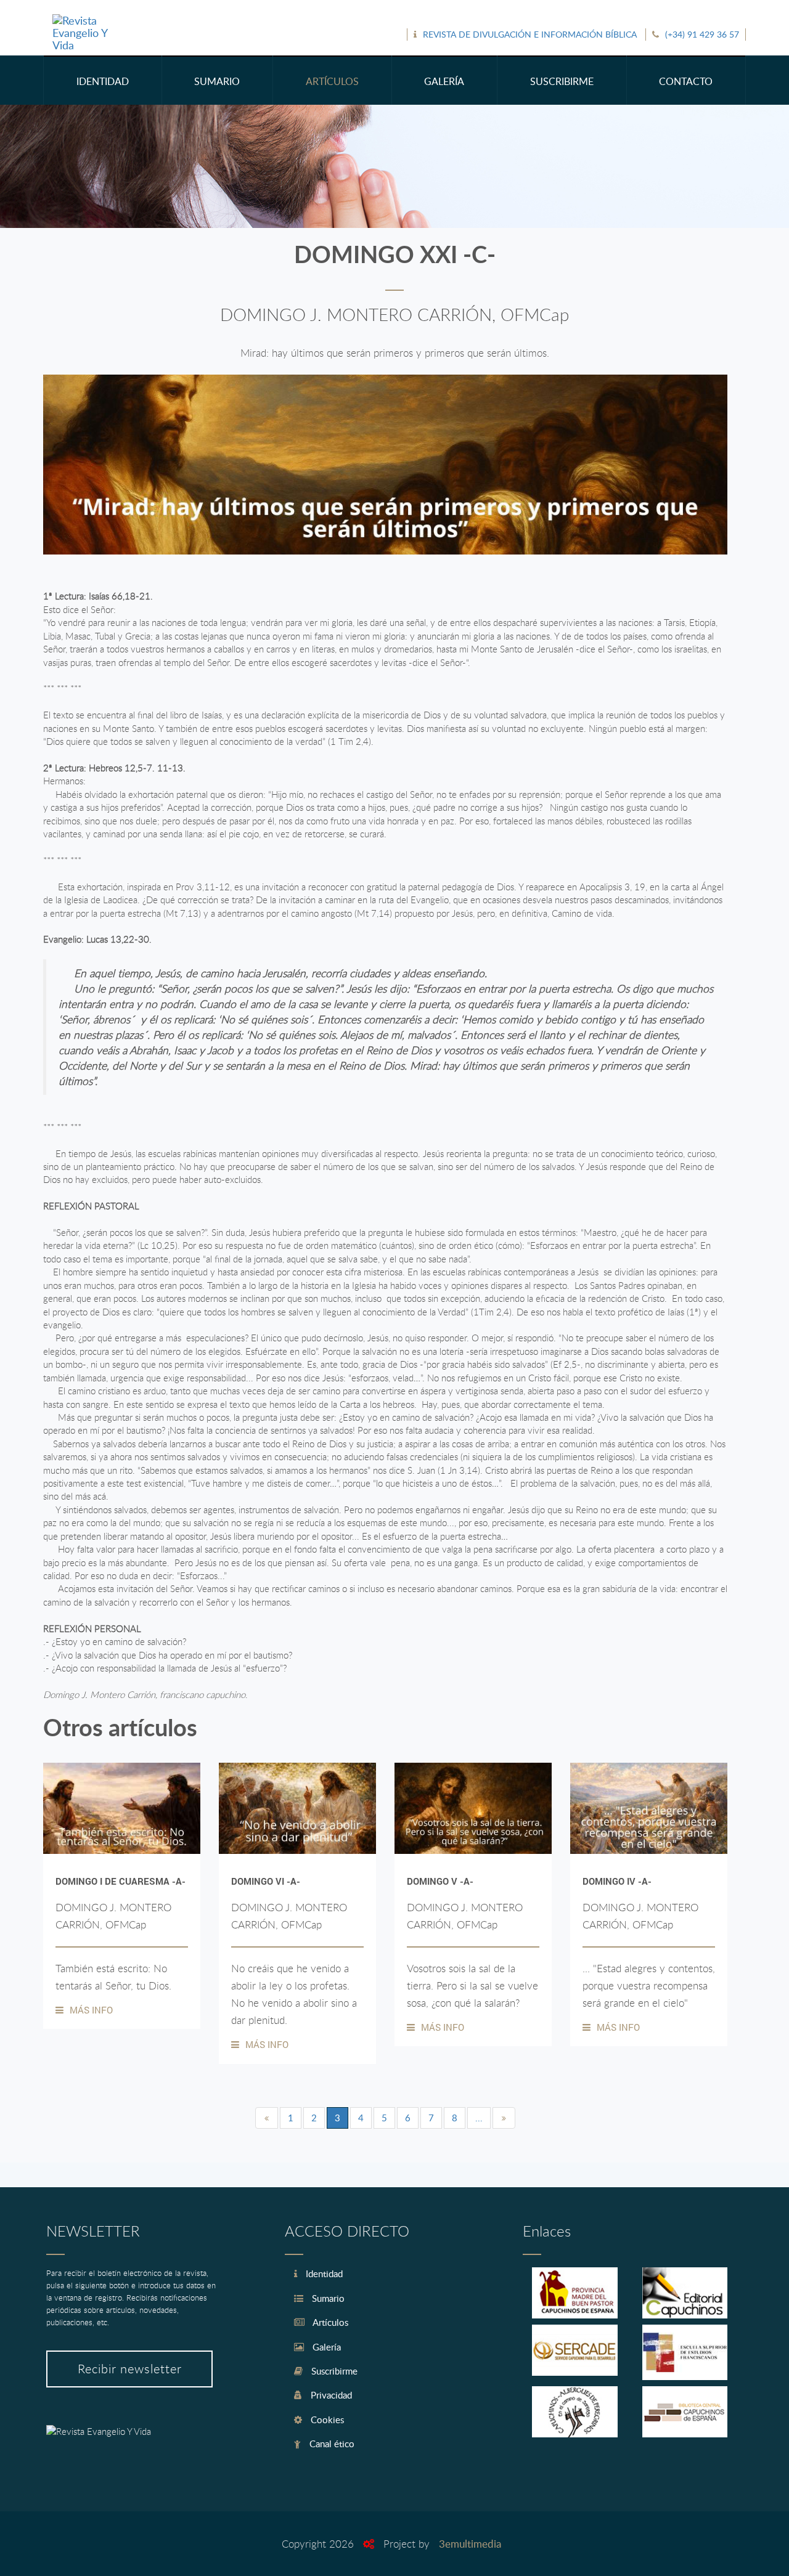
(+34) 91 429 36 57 (702, 34)
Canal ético (331, 2444)
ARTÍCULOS (332, 81)
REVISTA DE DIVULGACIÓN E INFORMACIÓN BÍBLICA (530, 34)
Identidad (323, 2273)
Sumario (327, 2298)
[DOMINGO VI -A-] (297, 1808)
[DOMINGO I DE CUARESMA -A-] (122, 1808)
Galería (325, 2347)
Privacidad (330, 2395)
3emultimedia (470, 2544)
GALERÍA (444, 81)
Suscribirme (333, 2371)
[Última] (504, 2118)
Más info (91, 2010)
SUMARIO (217, 81)
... (479, 2118)
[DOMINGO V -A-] (473, 1808)
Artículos (329, 2322)
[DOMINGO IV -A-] (649, 1808)
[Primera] (267, 2118)
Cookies (326, 2420)
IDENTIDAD (103, 81)
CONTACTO (686, 81)
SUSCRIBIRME (562, 81)
